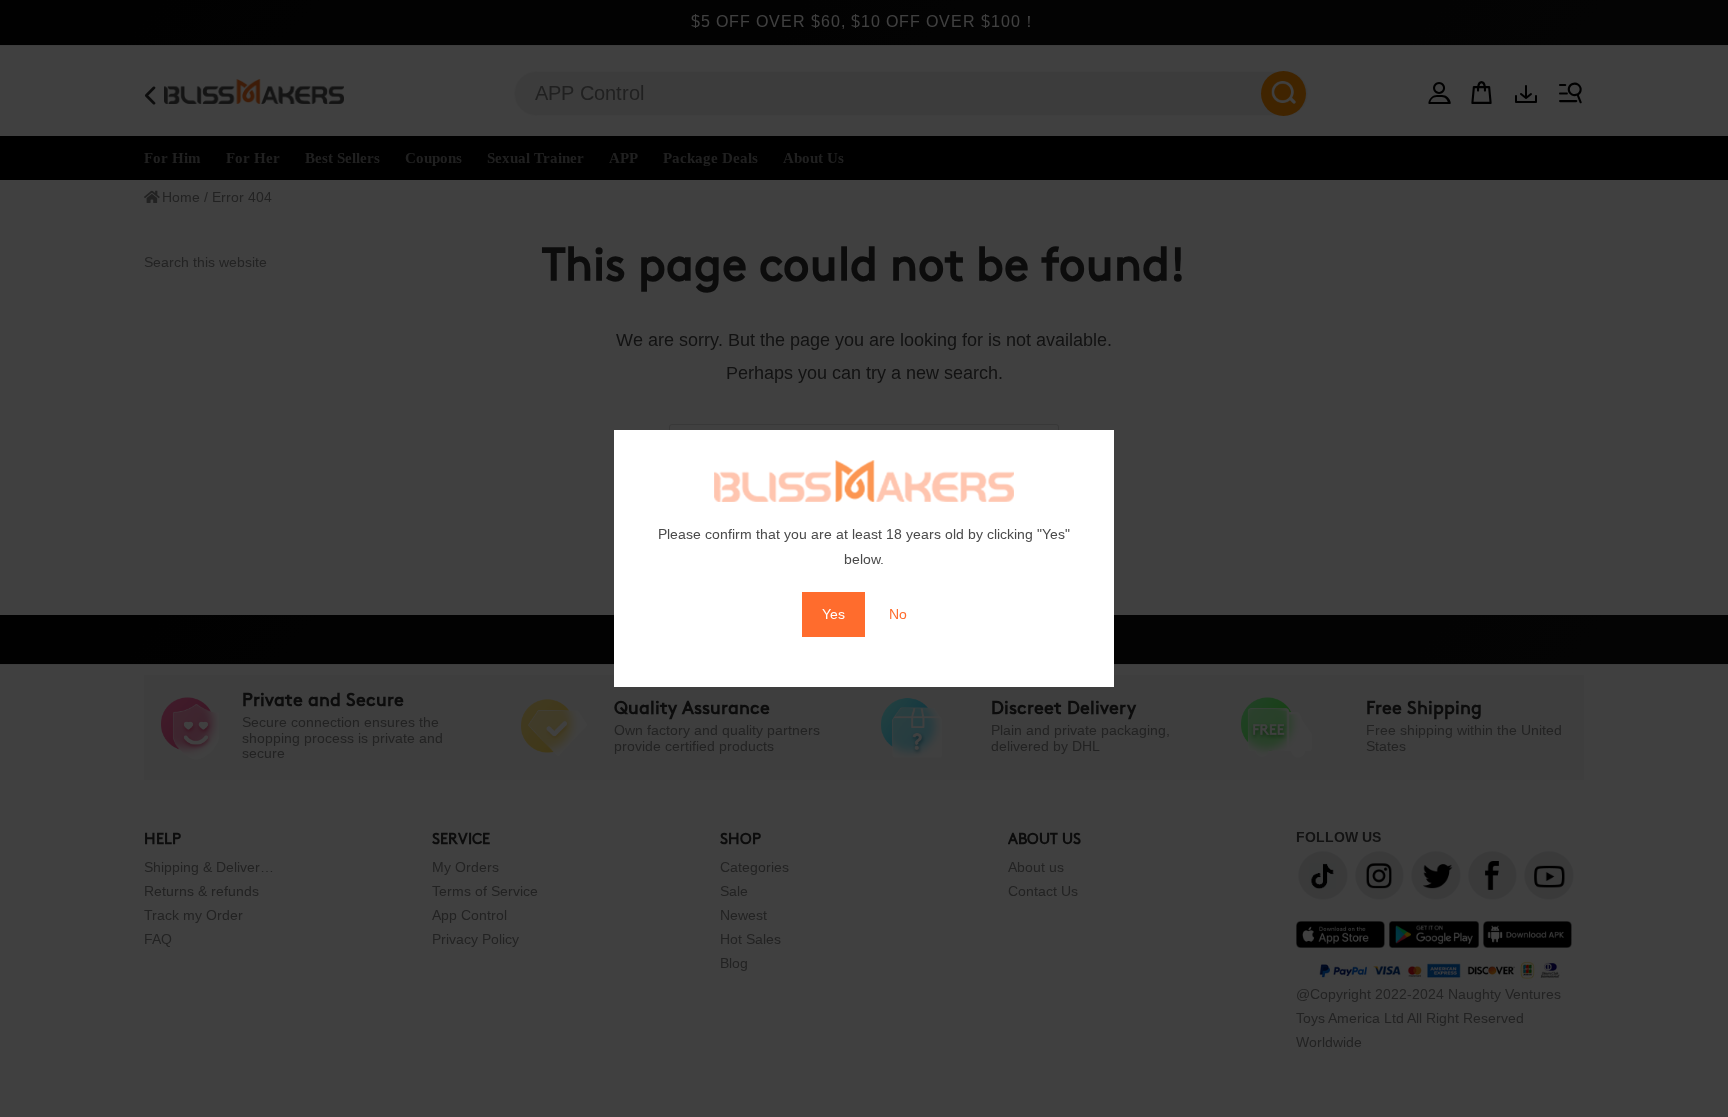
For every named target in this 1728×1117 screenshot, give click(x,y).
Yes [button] (833, 614)
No (898, 614)
